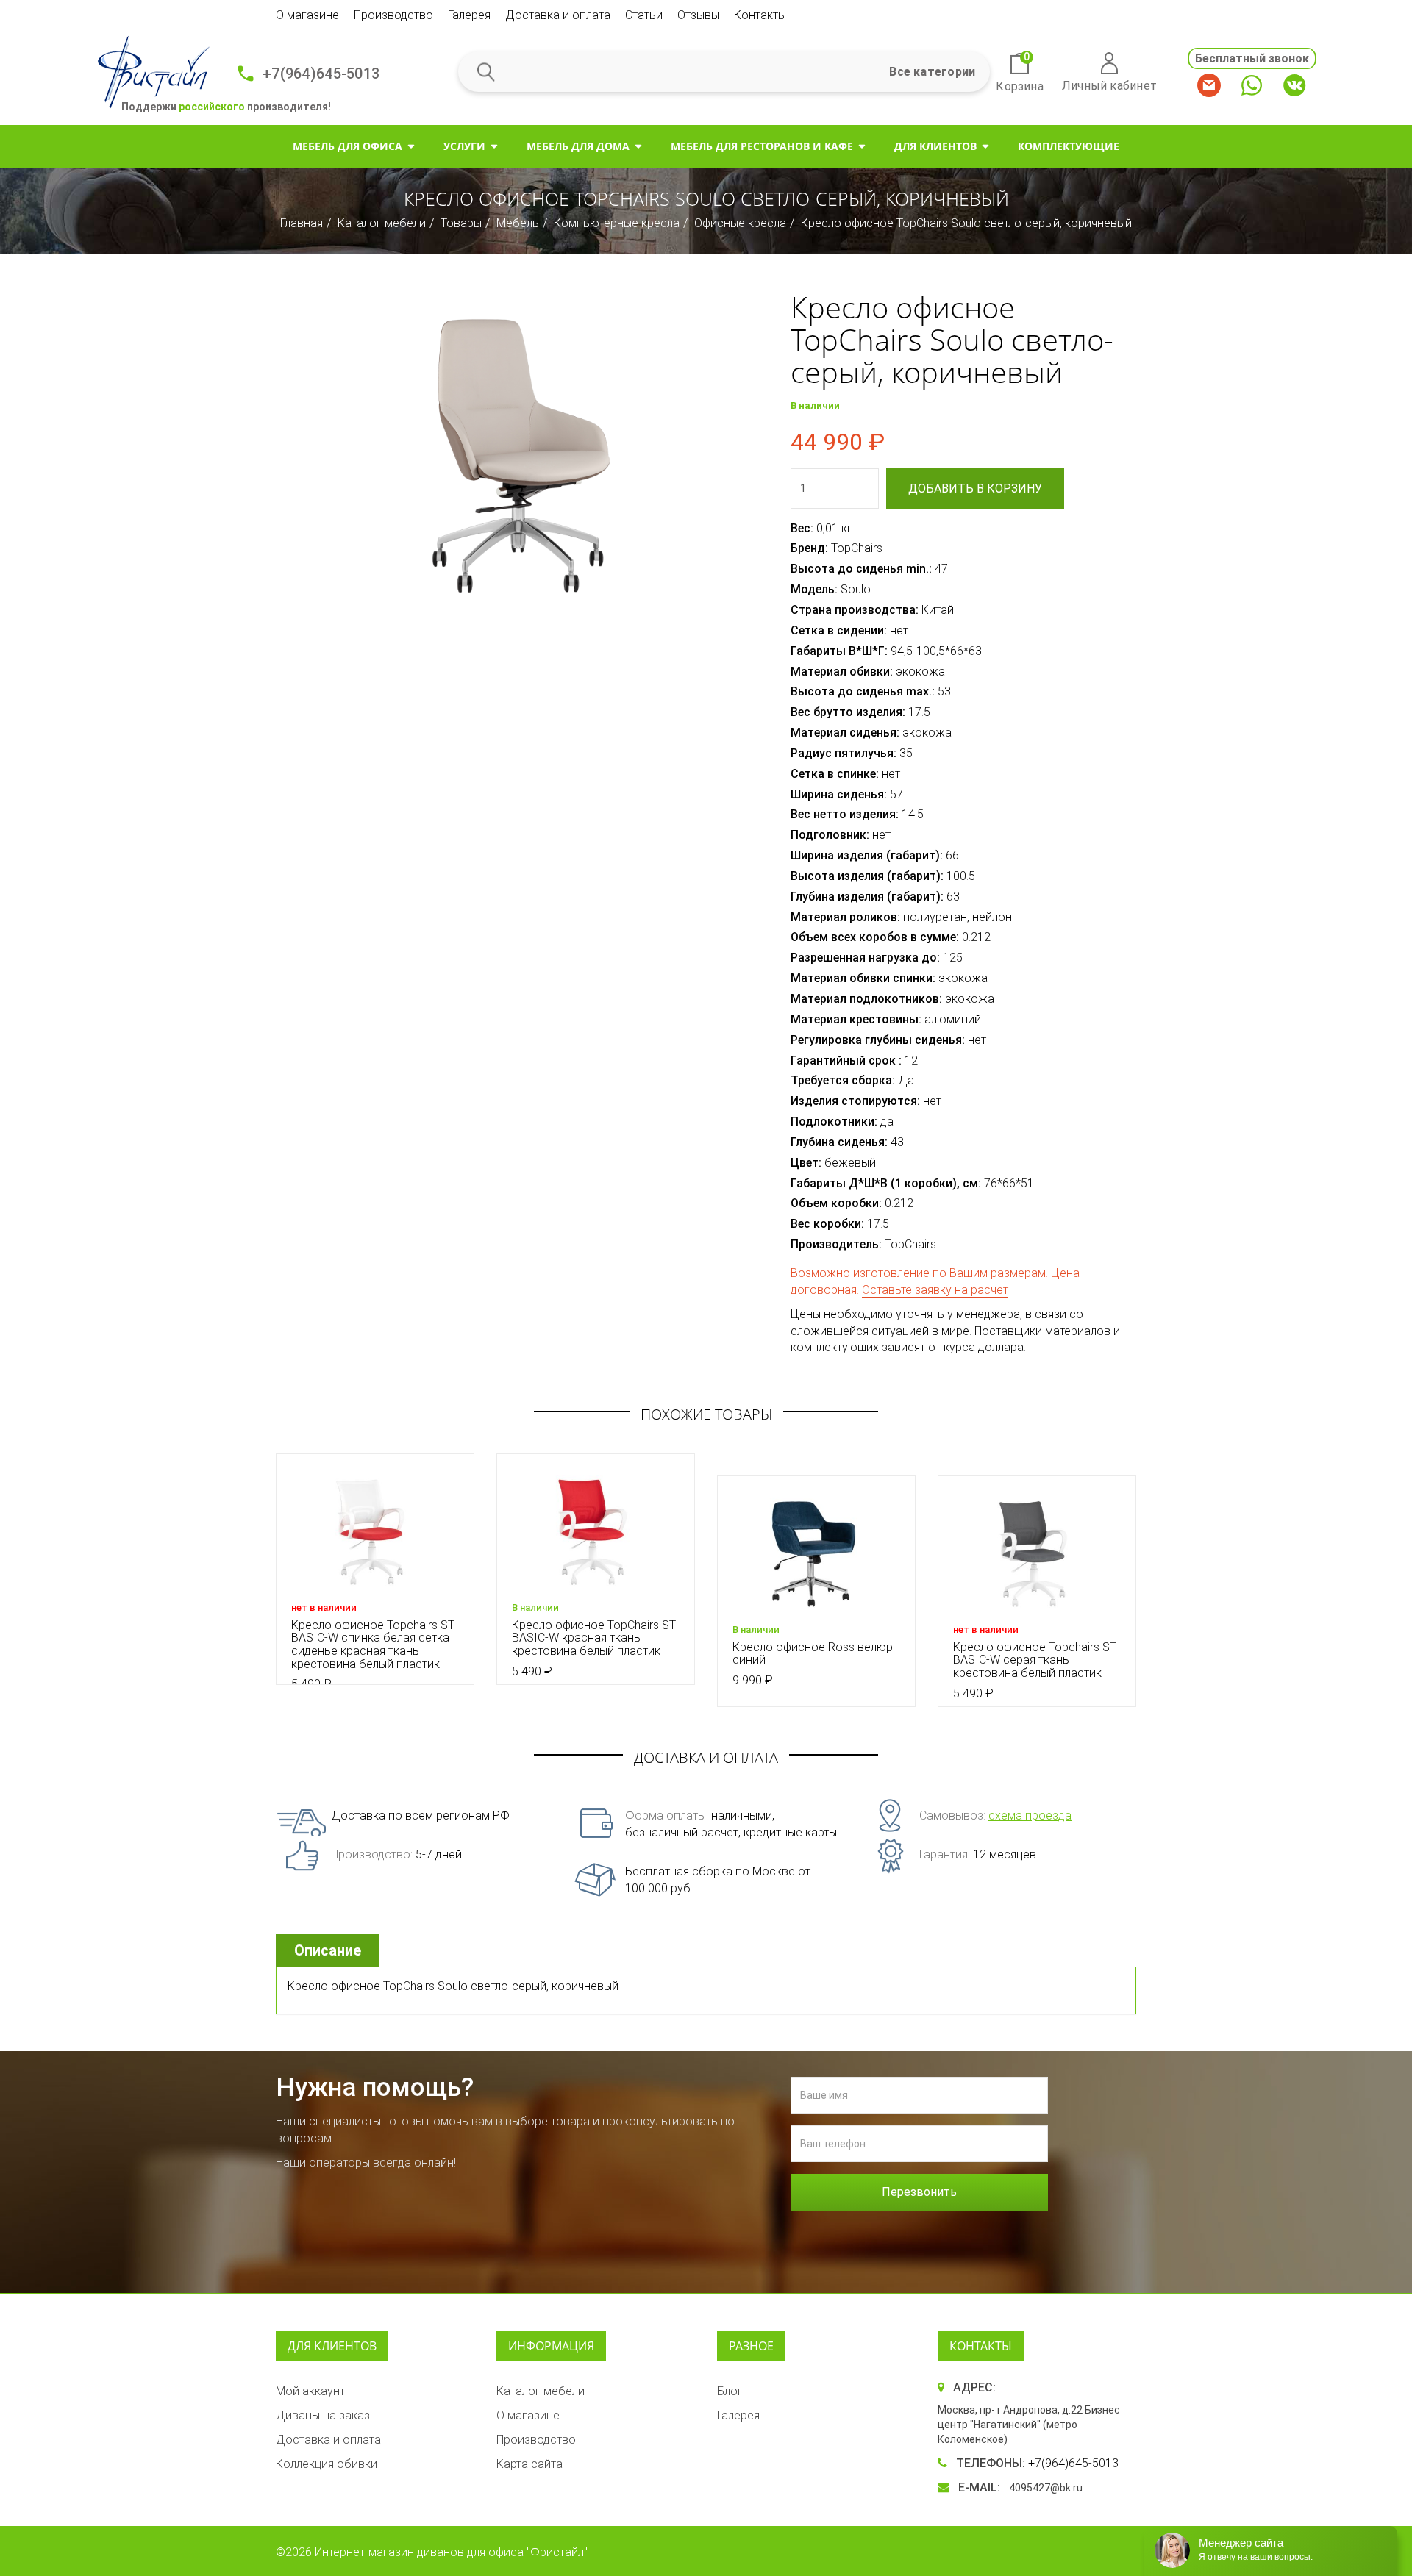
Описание (328, 1950)
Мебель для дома (578, 146)
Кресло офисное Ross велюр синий (813, 1654)
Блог (730, 2391)
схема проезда (1030, 1815)
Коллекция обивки (327, 2464)
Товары (461, 223)
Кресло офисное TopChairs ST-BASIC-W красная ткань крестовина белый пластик (595, 1638)
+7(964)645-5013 (321, 74)
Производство (393, 15)
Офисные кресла (740, 223)
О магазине (307, 15)
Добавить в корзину (975, 489)
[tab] (329, 1951)
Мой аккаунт (310, 2391)
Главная (302, 223)
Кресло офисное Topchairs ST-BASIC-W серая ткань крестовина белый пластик (1036, 1660)
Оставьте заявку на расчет (935, 1290)
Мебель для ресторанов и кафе (762, 146)
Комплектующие (1069, 146)
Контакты (760, 15)
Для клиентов (935, 146)
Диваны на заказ (323, 2415)
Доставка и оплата (558, 15)
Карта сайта (529, 2464)
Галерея (469, 15)
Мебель (518, 223)
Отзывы (698, 15)
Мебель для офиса (347, 146)
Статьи (644, 15)
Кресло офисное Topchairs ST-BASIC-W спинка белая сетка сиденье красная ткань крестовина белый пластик (374, 1645)
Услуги (464, 146)
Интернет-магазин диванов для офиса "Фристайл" (451, 2552)
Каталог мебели (382, 223)
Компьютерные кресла (617, 223)
